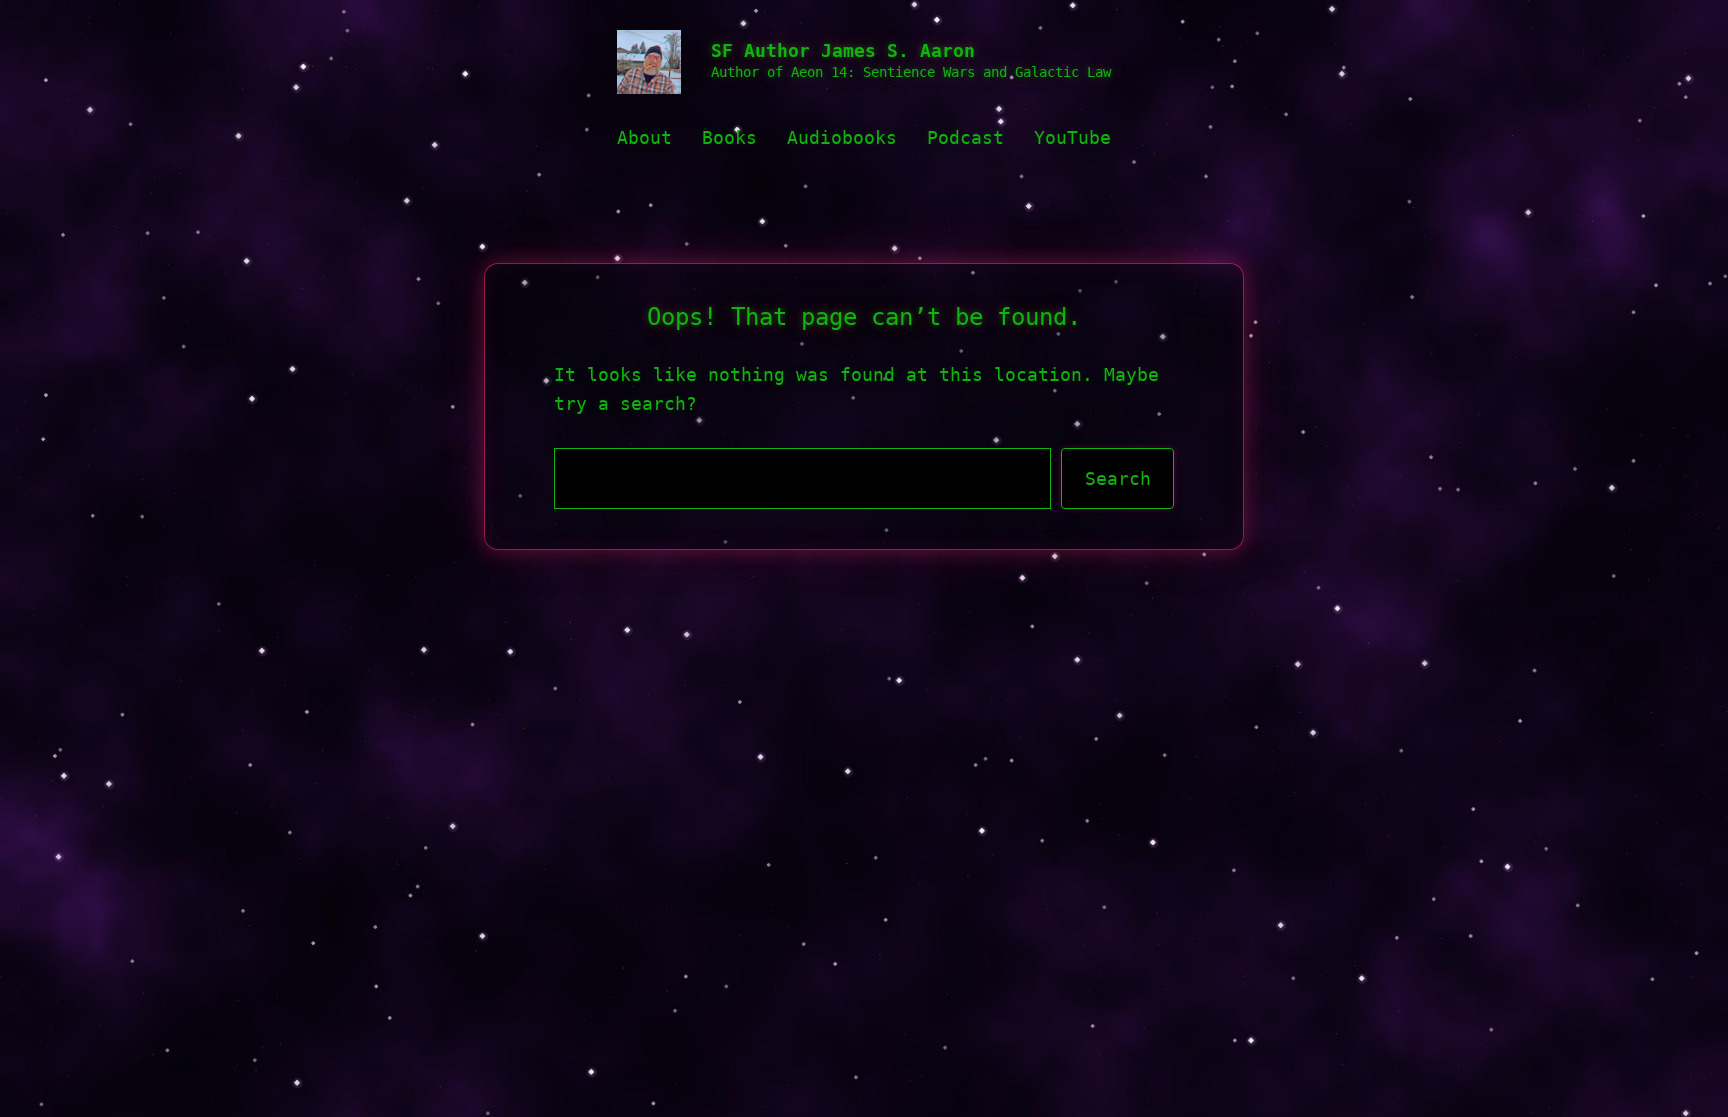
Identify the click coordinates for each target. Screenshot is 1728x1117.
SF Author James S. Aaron (843, 50)
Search (1118, 478)
